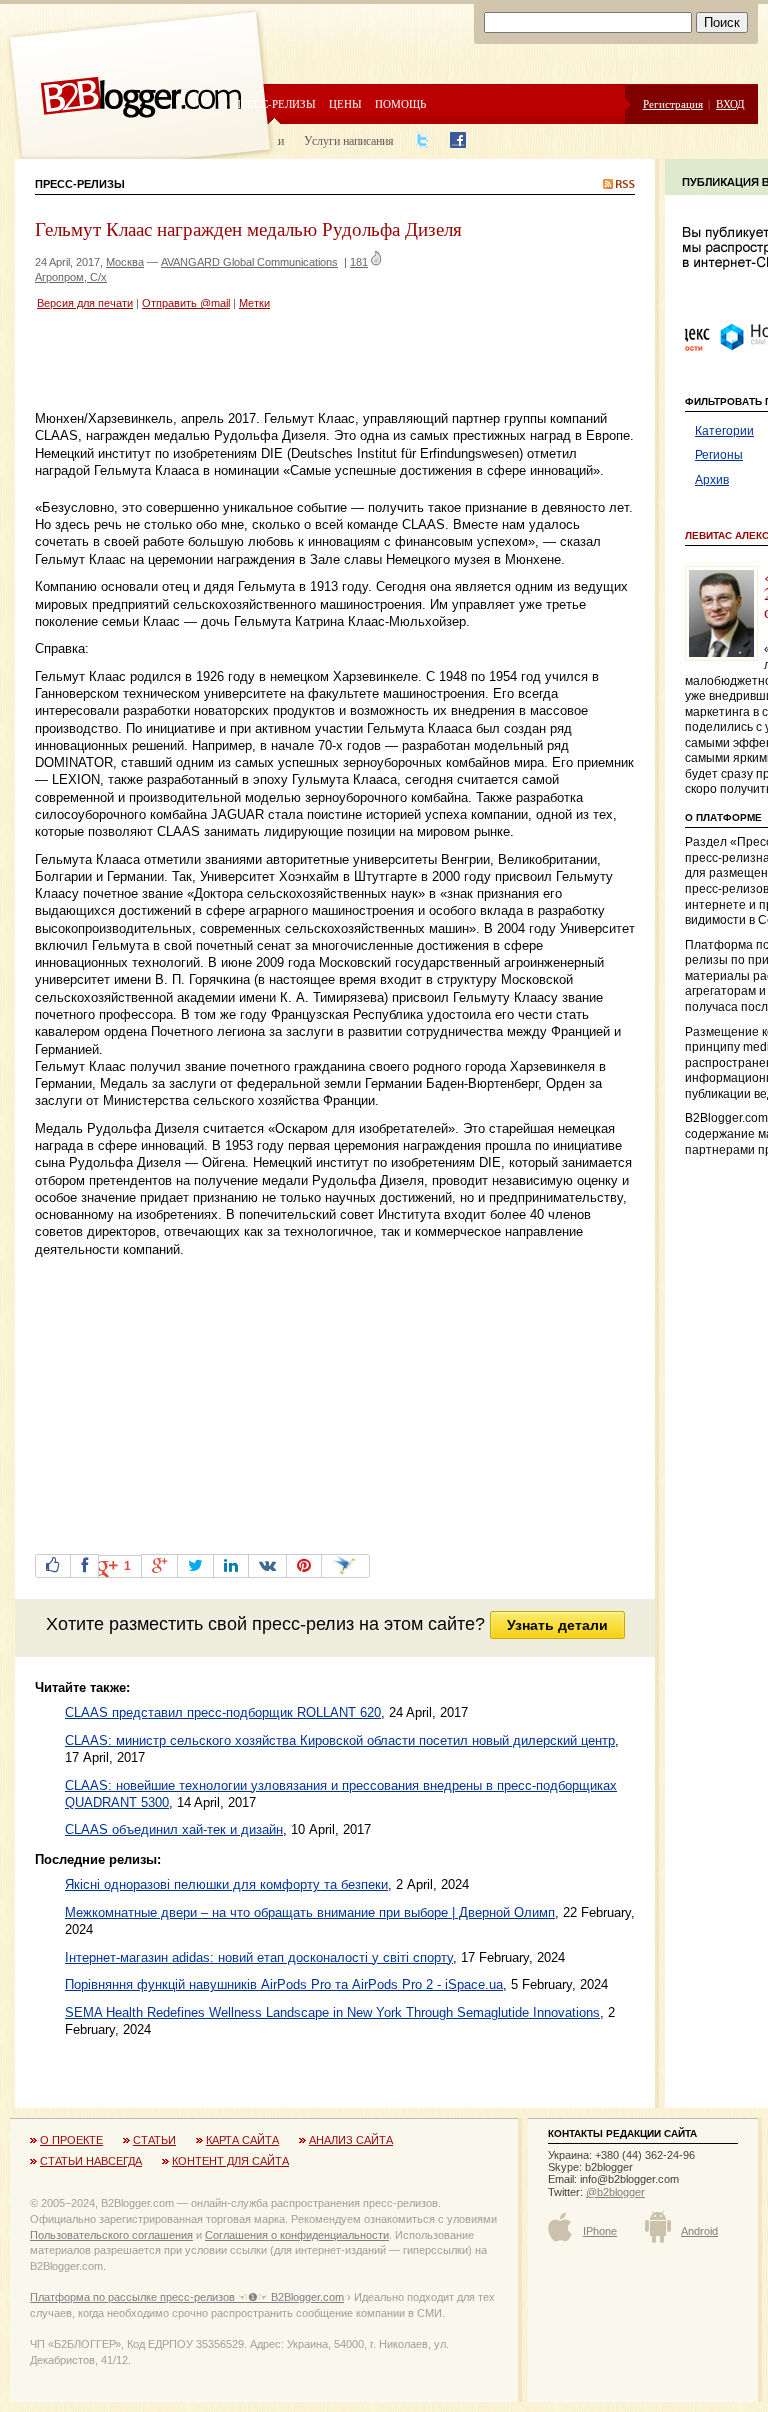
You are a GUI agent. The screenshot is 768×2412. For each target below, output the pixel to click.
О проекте (71, 2140)
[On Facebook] (84, 1566)
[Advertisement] (269, 363)
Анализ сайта (351, 2140)
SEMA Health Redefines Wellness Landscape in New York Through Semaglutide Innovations (332, 2012)
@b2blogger (615, 2192)
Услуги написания (349, 140)
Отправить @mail (186, 303)
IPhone (600, 2231)
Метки (254, 303)
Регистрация (673, 103)
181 (359, 262)
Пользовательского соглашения (111, 2235)
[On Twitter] (195, 1566)
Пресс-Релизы (80, 184)
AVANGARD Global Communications (249, 262)
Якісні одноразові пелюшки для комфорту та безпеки (226, 1884)
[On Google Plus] (159, 1566)
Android (699, 2231)
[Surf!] (345, 1566)
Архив (712, 480)
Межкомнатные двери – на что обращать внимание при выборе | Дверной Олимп (310, 1912)
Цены (345, 103)
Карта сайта (242, 2140)
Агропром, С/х (71, 277)
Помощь (400, 103)
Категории (724, 431)
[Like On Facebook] (53, 1566)
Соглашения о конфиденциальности (297, 2235)
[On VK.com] (267, 1566)
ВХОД (730, 103)
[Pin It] (304, 1566)
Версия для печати (85, 303)
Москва (125, 262)
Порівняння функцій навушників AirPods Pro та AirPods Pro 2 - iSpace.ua (284, 1984)
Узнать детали (557, 1625)
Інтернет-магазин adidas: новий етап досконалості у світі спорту (259, 1957)
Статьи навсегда (91, 2161)
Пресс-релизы (274, 103)
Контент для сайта (230, 2161)
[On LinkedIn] (231, 1566)
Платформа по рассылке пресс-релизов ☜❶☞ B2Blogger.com (187, 2297)
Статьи (154, 2140)
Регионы (719, 455)
